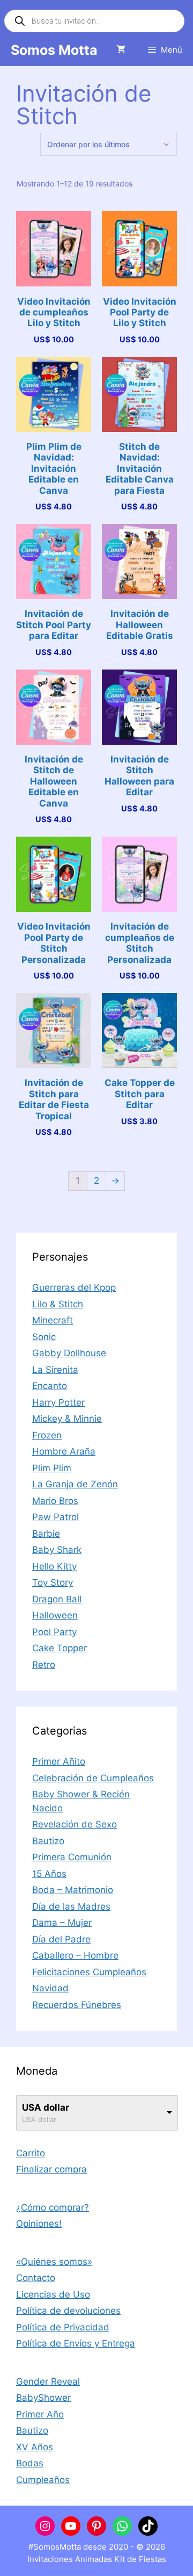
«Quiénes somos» (54, 2262)
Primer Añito (59, 1761)
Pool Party (54, 1632)
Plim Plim (52, 1468)
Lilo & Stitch (58, 1304)
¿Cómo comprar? (53, 2207)
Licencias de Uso (53, 2294)
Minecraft (53, 1320)
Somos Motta (54, 50)
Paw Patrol (55, 1517)
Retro (44, 1665)
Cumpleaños (43, 2480)
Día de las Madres (71, 1906)
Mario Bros (55, 1501)
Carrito (31, 2153)
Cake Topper (60, 1648)
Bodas (30, 2463)
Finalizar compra (51, 2169)
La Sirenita (55, 1370)
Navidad (50, 1988)
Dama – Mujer (62, 1923)
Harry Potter (58, 1402)
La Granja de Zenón (75, 1484)
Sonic (44, 1337)
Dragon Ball (57, 1599)
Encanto (50, 1386)
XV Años (35, 2447)
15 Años (49, 1874)
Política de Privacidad (63, 2327)
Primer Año (40, 2414)
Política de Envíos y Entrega (76, 2343)
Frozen (47, 1435)
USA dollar (46, 2107)
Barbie (46, 1534)
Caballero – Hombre (75, 1955)
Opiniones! (39, 2224)
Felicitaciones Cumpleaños (89, 1972)
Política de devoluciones (68, 2311)
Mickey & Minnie (67, 1419)
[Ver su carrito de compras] (121, 50)
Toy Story (53, 1582)
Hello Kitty (54, 1566)
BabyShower (43, 2398)
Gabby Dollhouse (69, 1353)
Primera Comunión (72, 1857)
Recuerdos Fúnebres (77, 2005)
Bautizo (48, 1841)
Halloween (55, 1615)
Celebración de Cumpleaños (93, 1778)
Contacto (36, 2278)
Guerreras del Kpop (74, 1287)
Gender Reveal (48, 2381)
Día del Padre (61, 1939)
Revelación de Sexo (75, 1824)
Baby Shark (57, 1550)
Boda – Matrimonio (73, 1890)
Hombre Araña (64, 1451)
